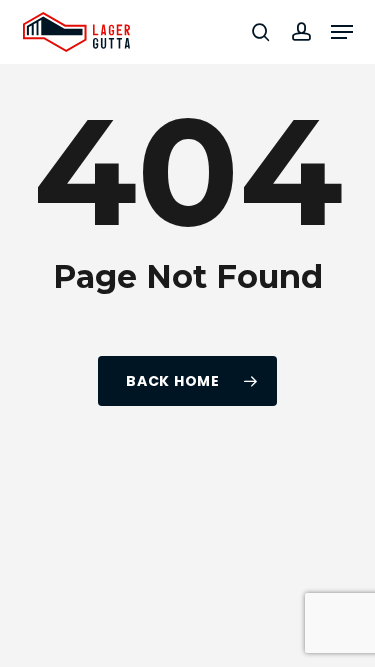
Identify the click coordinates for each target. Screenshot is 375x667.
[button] (342, 32)
